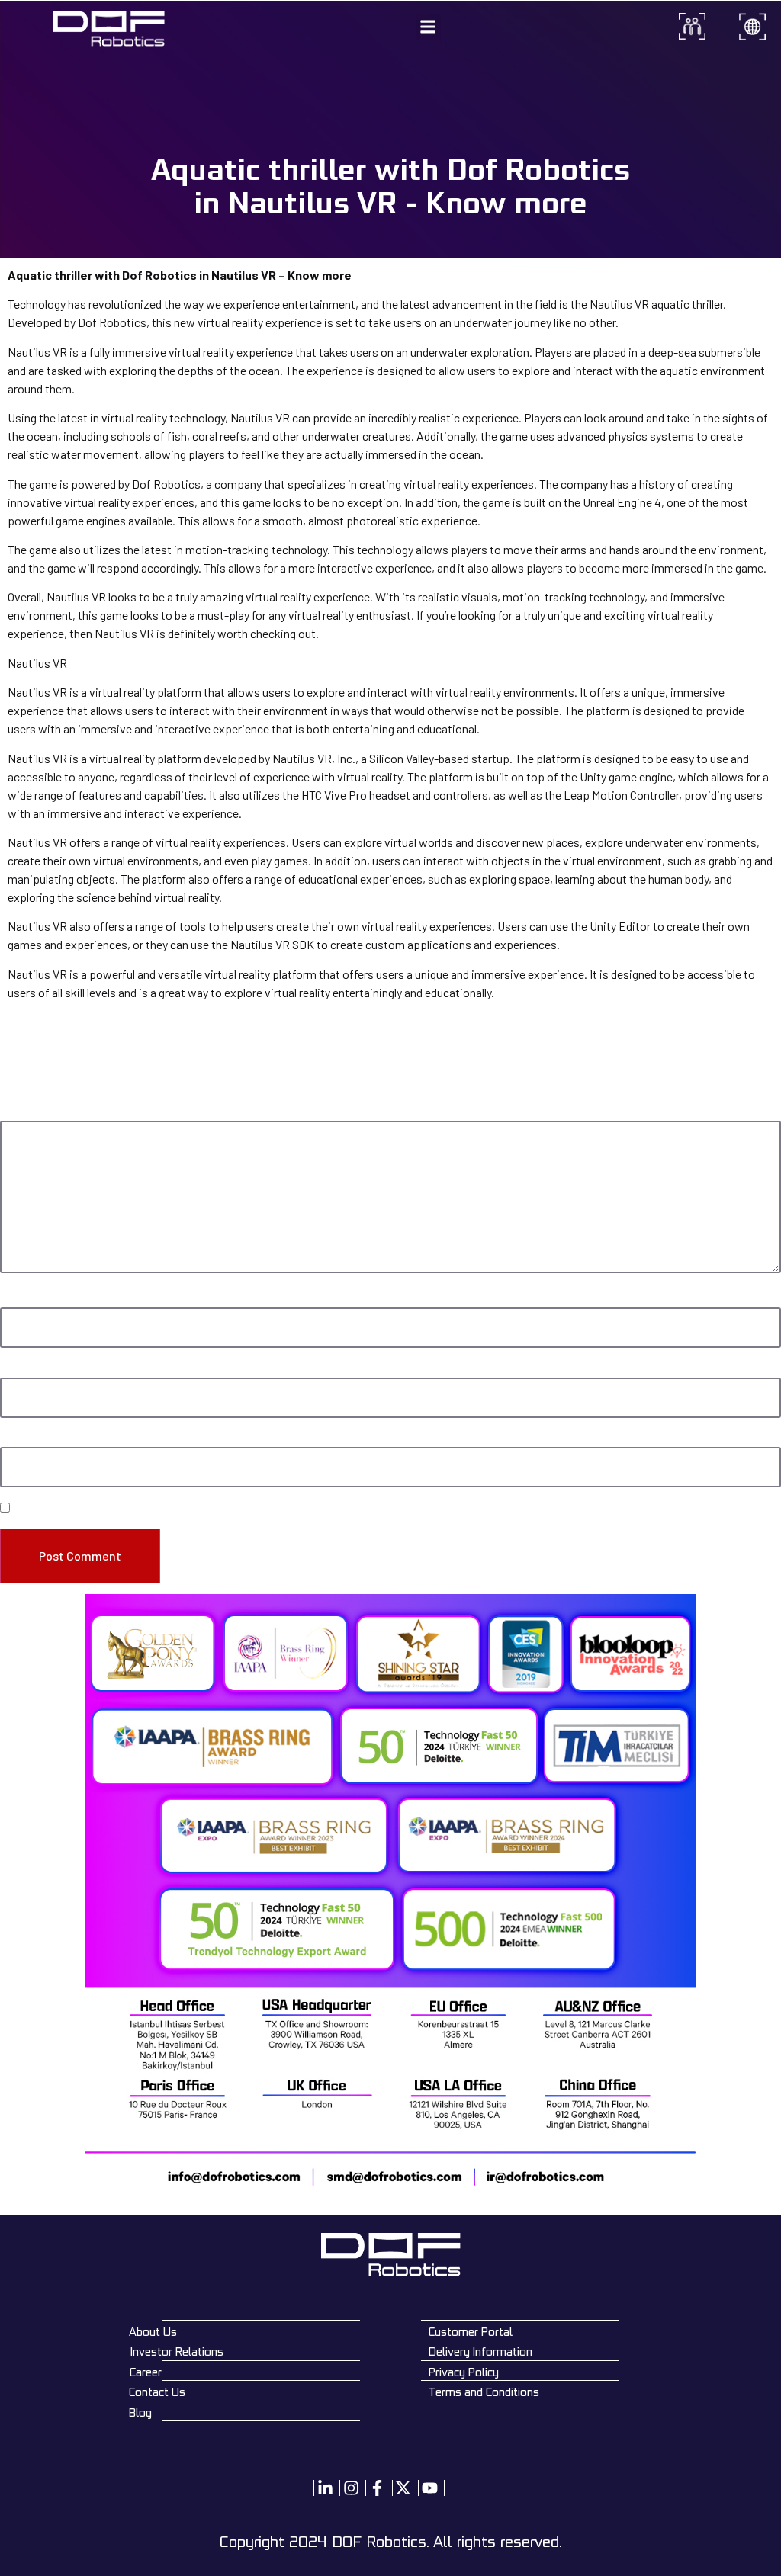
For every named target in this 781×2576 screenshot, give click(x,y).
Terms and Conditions (484, 2392)
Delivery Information (480, 2351)
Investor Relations (177, 2351)
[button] (428, 27)
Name (16, 1299)
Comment (26, 1113)
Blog (140, 2412)
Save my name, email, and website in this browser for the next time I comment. (192, 1509)
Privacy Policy (464, 2372)
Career (146, 2372)
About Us (153, 2332)
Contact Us (157, 2392)
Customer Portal (471, 2332)
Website (19, 1439)
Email (16, 1370)
